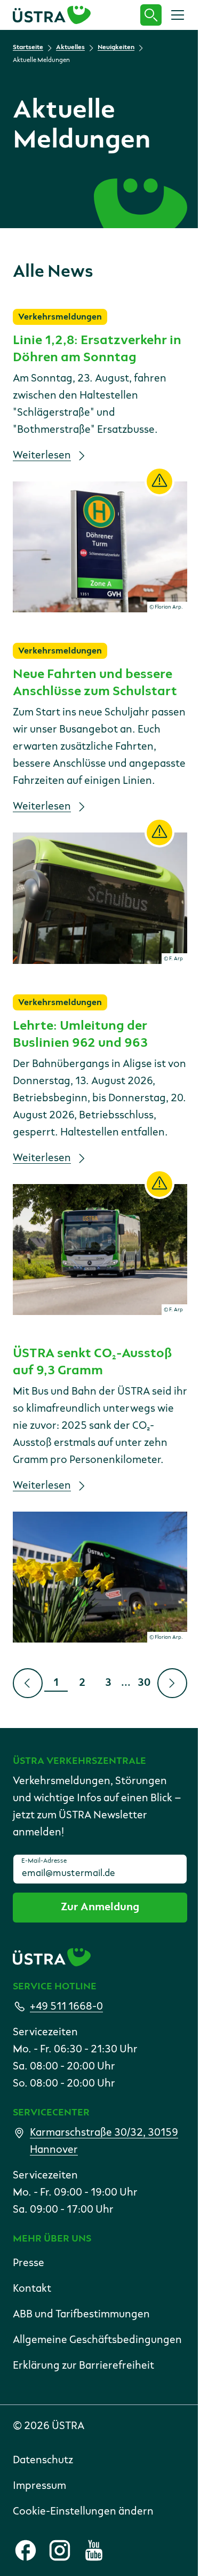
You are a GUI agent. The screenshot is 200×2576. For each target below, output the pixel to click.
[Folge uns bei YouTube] (94, 2550)
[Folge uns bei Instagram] (60, 2550)
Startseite (28, 48)
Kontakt (32, 2289)
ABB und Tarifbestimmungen (81, 2315)
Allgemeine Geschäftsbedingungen (97, 2340)
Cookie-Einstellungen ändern (83, 2512)
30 (147, 1685)
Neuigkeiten (116, 48)
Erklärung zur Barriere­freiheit (83, 2366)
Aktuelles (70, 48)
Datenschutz (43, 2461)
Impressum (39, 2486)
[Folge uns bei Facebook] (26, 2550)
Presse (29, 2263)
